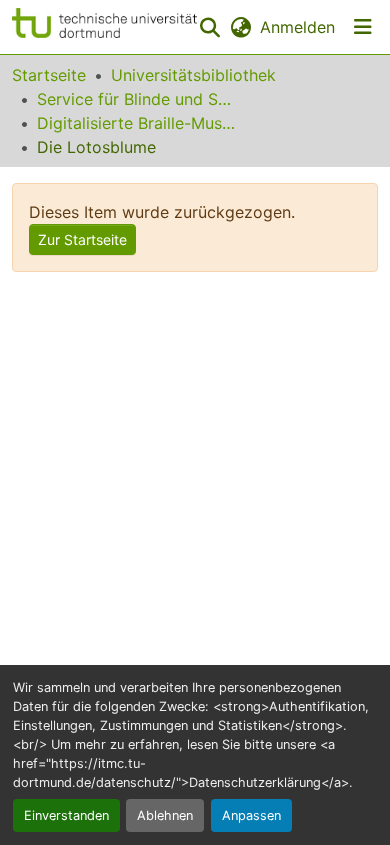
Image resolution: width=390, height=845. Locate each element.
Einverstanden (66, 815)
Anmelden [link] (297, 27)
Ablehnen (165, 815)
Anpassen (251, 815)
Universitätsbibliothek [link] (193, 75)
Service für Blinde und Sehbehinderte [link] (137, 99)
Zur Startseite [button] (82, 239)
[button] (104, 27)
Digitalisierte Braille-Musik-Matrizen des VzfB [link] (137, 123)
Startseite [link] (49, 75)
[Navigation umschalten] (363, 27)
